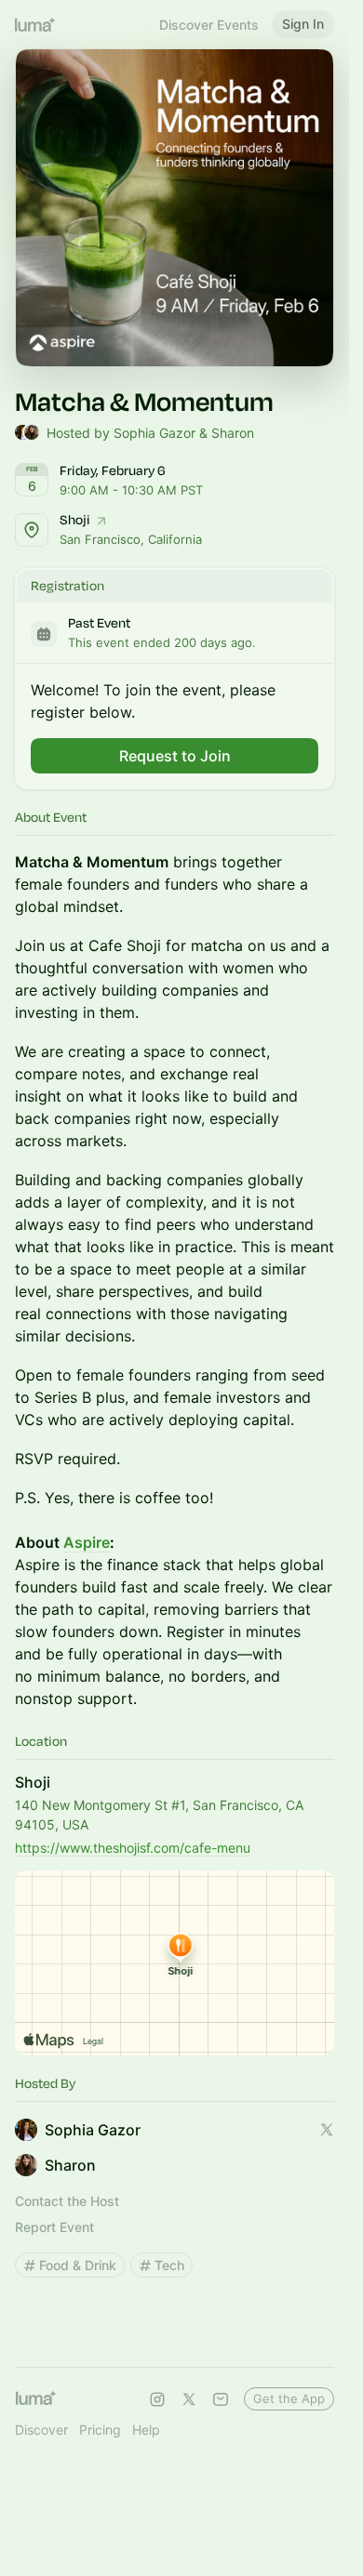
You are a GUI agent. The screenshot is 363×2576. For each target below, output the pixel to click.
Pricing (100, 2430)
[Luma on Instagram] (157, 2399)
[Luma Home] (35, 24)
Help (146, 2430)
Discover (41, 2430)
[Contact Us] (221, 2399)
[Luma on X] (189, 2399)
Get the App (289, 2398)
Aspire (87, 1542)
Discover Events (209, 25)
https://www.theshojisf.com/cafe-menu (133, 1848)
